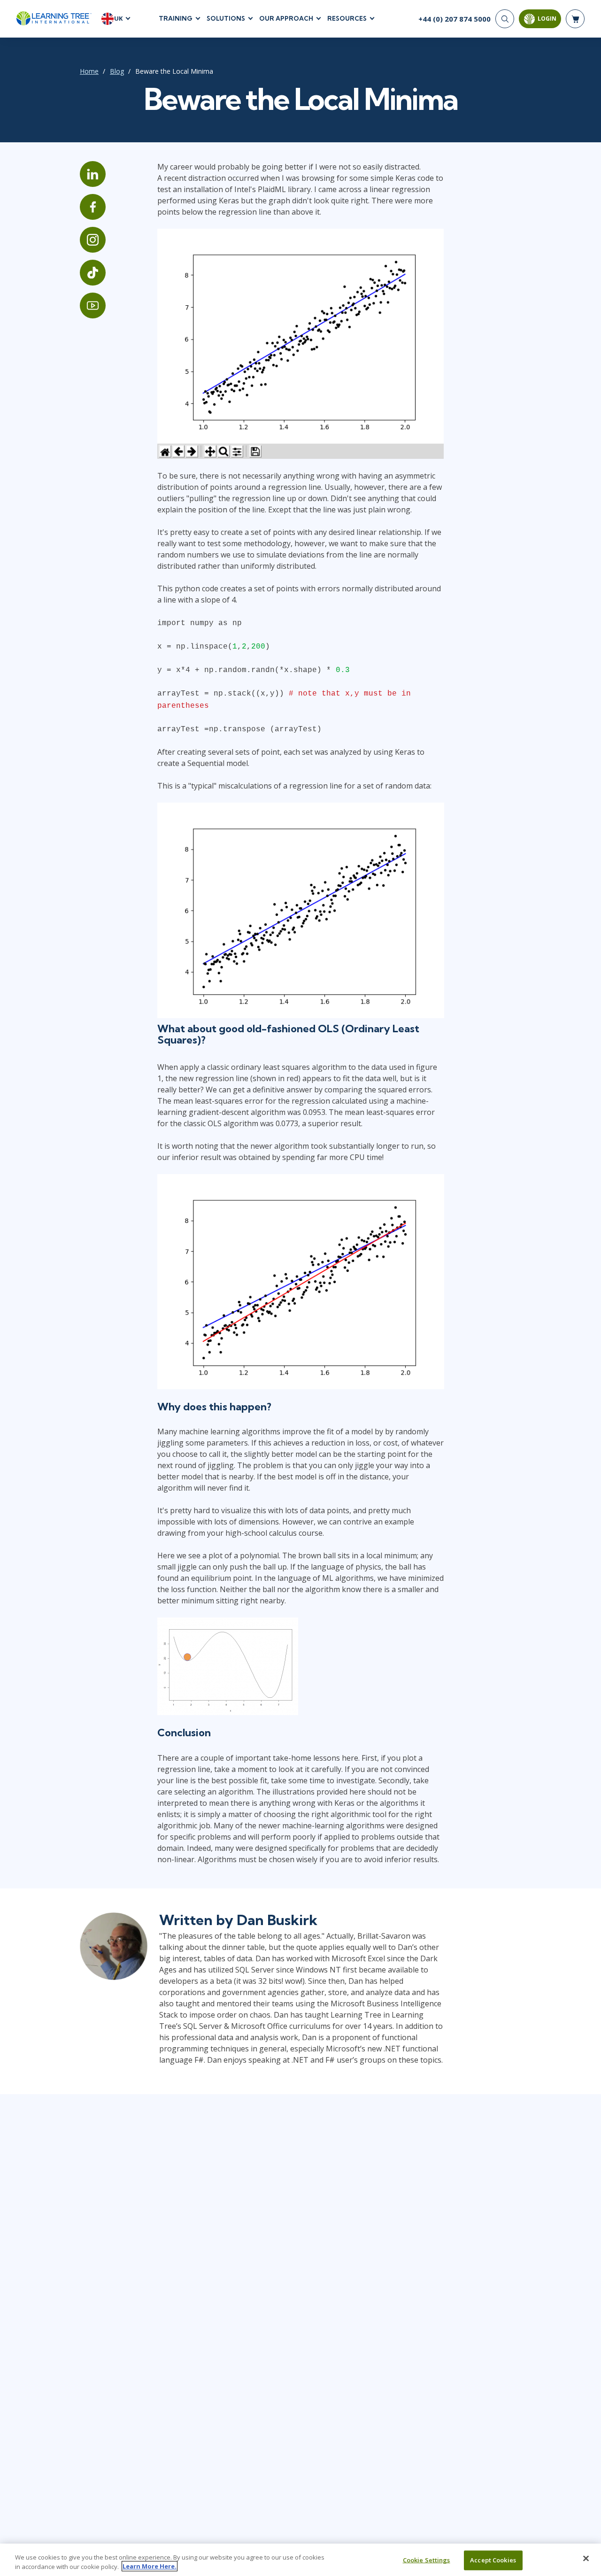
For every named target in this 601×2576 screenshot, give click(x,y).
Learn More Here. (150, 2566)
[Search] (505, 19)
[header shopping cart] (575, 19)
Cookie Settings (427, 2560)
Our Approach (286, 18)
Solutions (226, 18)
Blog (117, 71)
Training (176, 18)
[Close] (586, 2559)
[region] (300, 2560)
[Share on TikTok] (93, 273)
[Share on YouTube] (93, 306)
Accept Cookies (493, 2560)
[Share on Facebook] (93, 207)
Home (89, 71)
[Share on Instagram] (93, 240)
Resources (347, 18)
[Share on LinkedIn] (93, 174)
